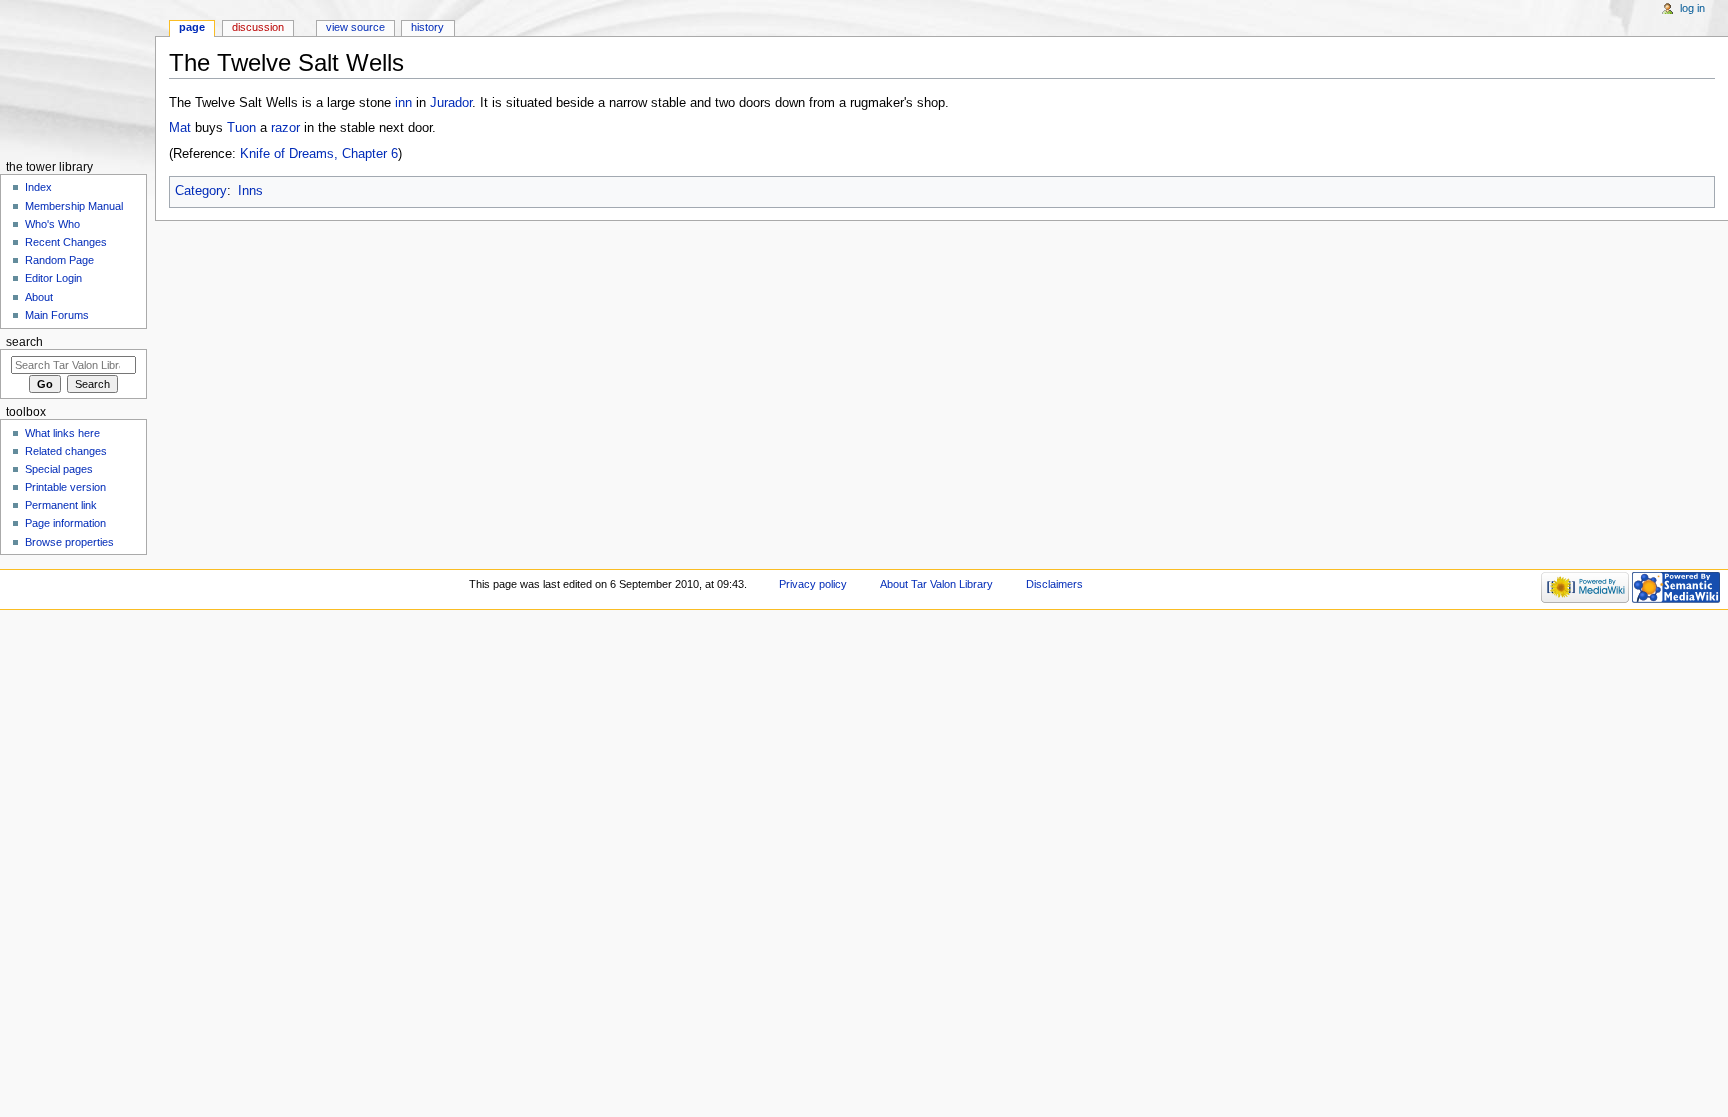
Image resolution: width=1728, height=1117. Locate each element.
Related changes (66, 451)
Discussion (258, 27)
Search (24, 342)
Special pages (59, 469)
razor (285, 128)
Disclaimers (1054, 584)
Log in (1692, 8)
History (427, 27)
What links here (62, 433)
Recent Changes (66, 242)
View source (355, 27)
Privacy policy (813, 584)
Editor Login (53, 278)
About (39, 297)
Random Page (59, 260)
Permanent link (61, 505)
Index (38, 187)
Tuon (241, 128)
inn (403, 103)
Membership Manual (74, 206)
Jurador (451, 103)
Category (201, 191)
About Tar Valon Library (936, 584)
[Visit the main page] (77, 77)
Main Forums (57, 315)
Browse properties (69, 542)
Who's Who (52, 224)
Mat (180, 128)
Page (192, 27)
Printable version (65, 487)
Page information (65, 523)
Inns (250, 191)
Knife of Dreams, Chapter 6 (319, 154)
